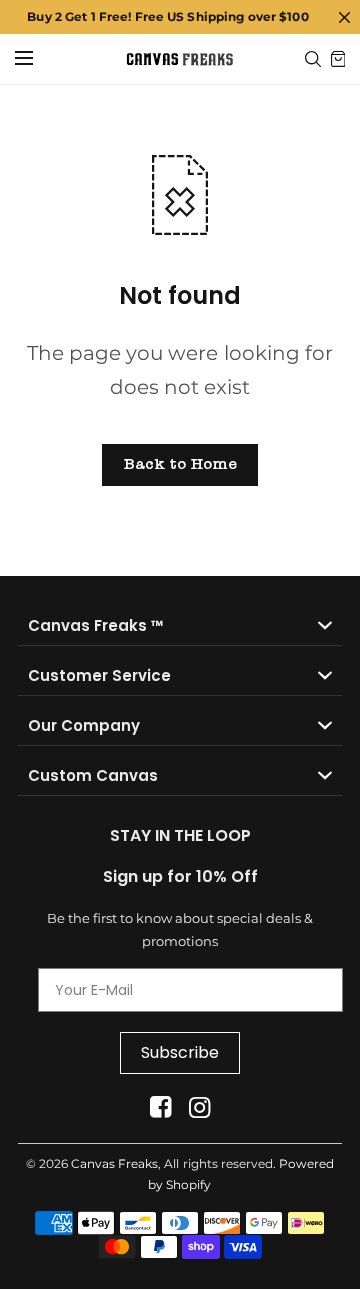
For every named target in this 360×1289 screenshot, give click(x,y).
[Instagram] (199, 1107)
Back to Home (180, 464)
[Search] (313, 59)
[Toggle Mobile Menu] (37, 59)
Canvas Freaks (114, 1163)
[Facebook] (160, 1107)
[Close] (344, 17)
